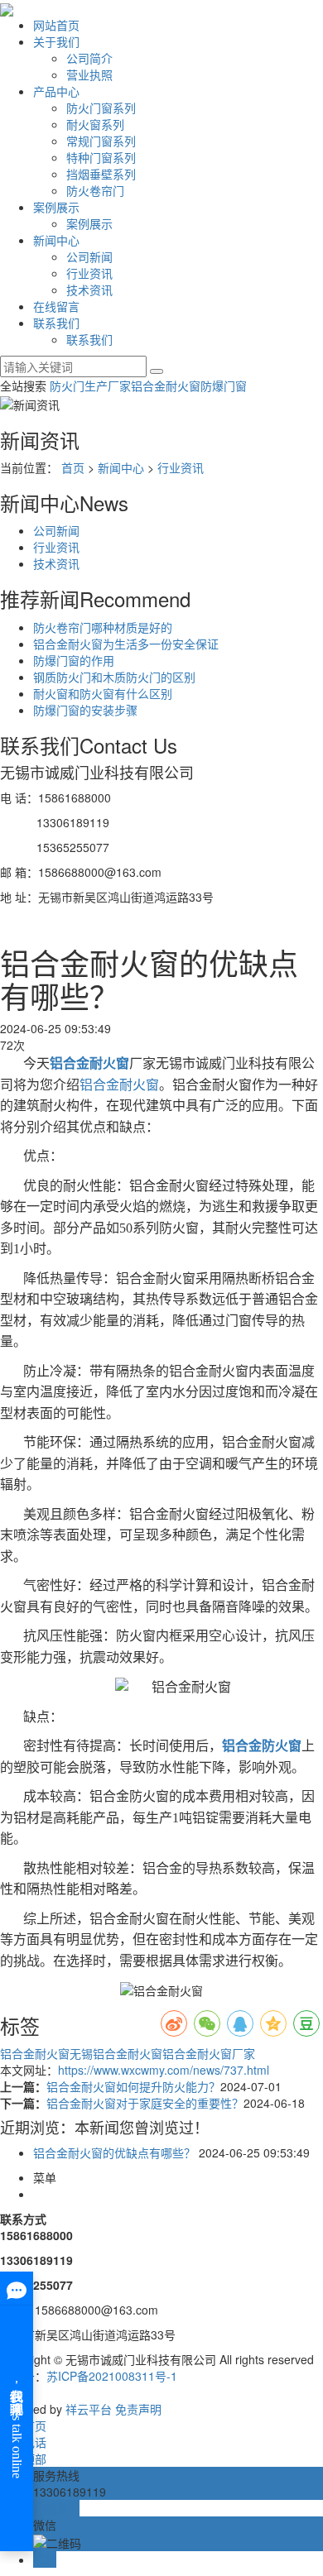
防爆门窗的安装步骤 (85, 710)
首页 (73, 467)
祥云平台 (89, 2409)
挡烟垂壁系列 (101, 174)
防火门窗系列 (101, 108)
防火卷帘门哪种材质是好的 (103, 627)
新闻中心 (56, 240)
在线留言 (56, 306)
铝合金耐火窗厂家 (209, 2053)
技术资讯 (89, 290)
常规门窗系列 (101, 141)
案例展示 (56, 207)
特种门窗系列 (101, 157)
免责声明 (138, 2409)
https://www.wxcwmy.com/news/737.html (164, 2070)
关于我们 (56, 41)
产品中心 (56, 91)
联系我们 (56, 323)
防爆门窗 (224, 385)
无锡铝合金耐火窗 (116, 2053)
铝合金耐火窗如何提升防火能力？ (133, 2086)
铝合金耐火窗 (166, 385)
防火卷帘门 (95, 190)
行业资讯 (89, 273)
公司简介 (89, 58)
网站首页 (56, 25)
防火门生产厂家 (90, 385)
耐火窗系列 (95, 124)
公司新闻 (89, 256)
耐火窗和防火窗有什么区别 (103, 693)
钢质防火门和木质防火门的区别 (114, 677)
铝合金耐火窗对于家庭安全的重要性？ (145, 2103)
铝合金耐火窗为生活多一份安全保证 (126, 644)
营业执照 (89, 74)
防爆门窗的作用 (74, 660)
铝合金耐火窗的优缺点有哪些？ (114, 2152)
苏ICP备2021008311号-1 (112, 2376)
